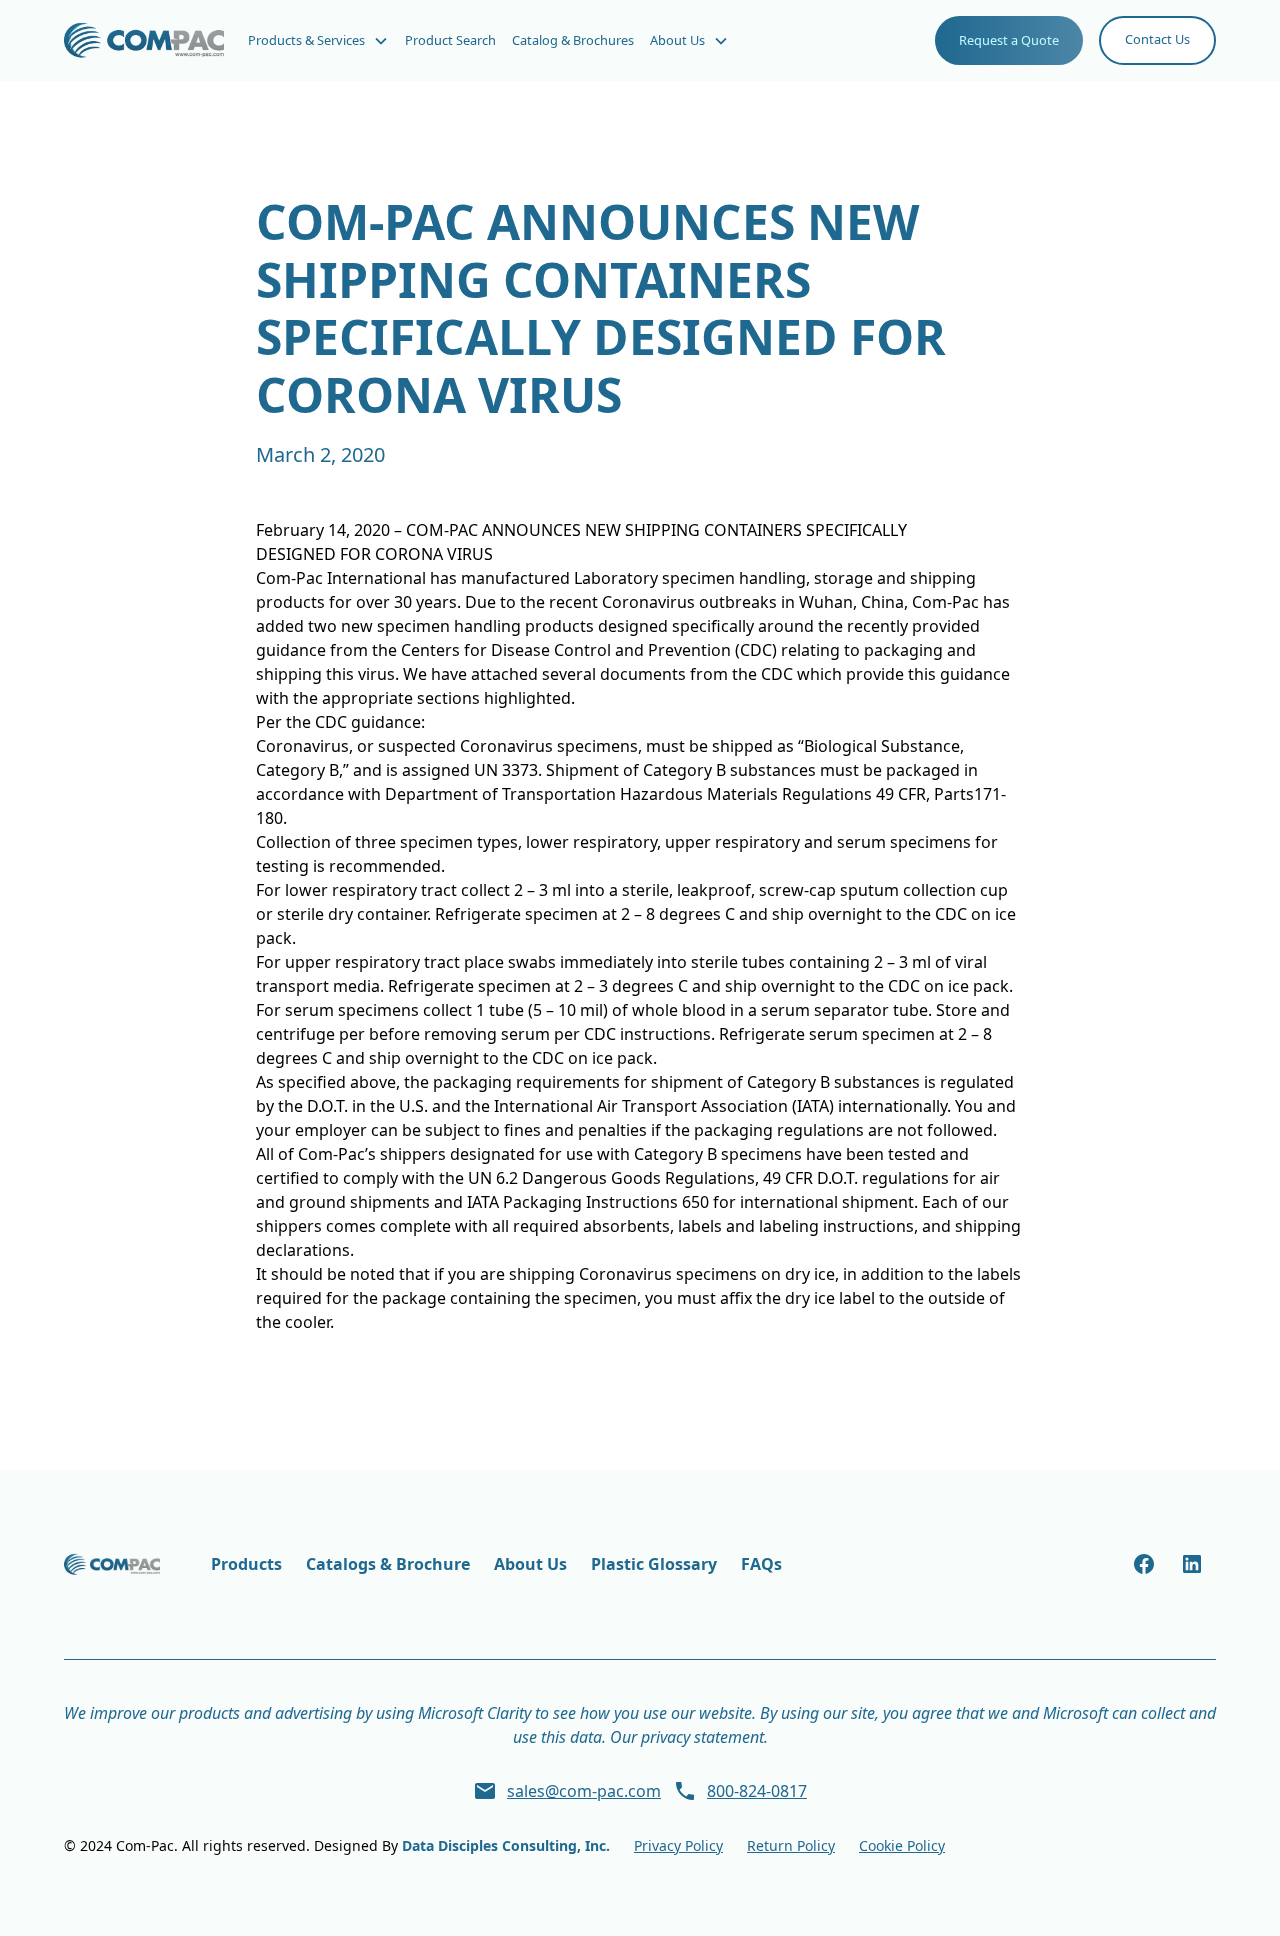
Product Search (450, 40)
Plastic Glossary (654, 1564)
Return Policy (791, 1845)
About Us (530, 1564)
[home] (144, 40)
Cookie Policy (902, 1845)
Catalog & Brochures (573, 40)
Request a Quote (1009, 40)
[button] (318, 40)
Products (246, 1564)
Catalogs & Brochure (388, 1564)
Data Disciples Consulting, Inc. (506, 1845)
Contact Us (1157, 39)
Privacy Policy (678, 1845)
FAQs (761, 1564)
